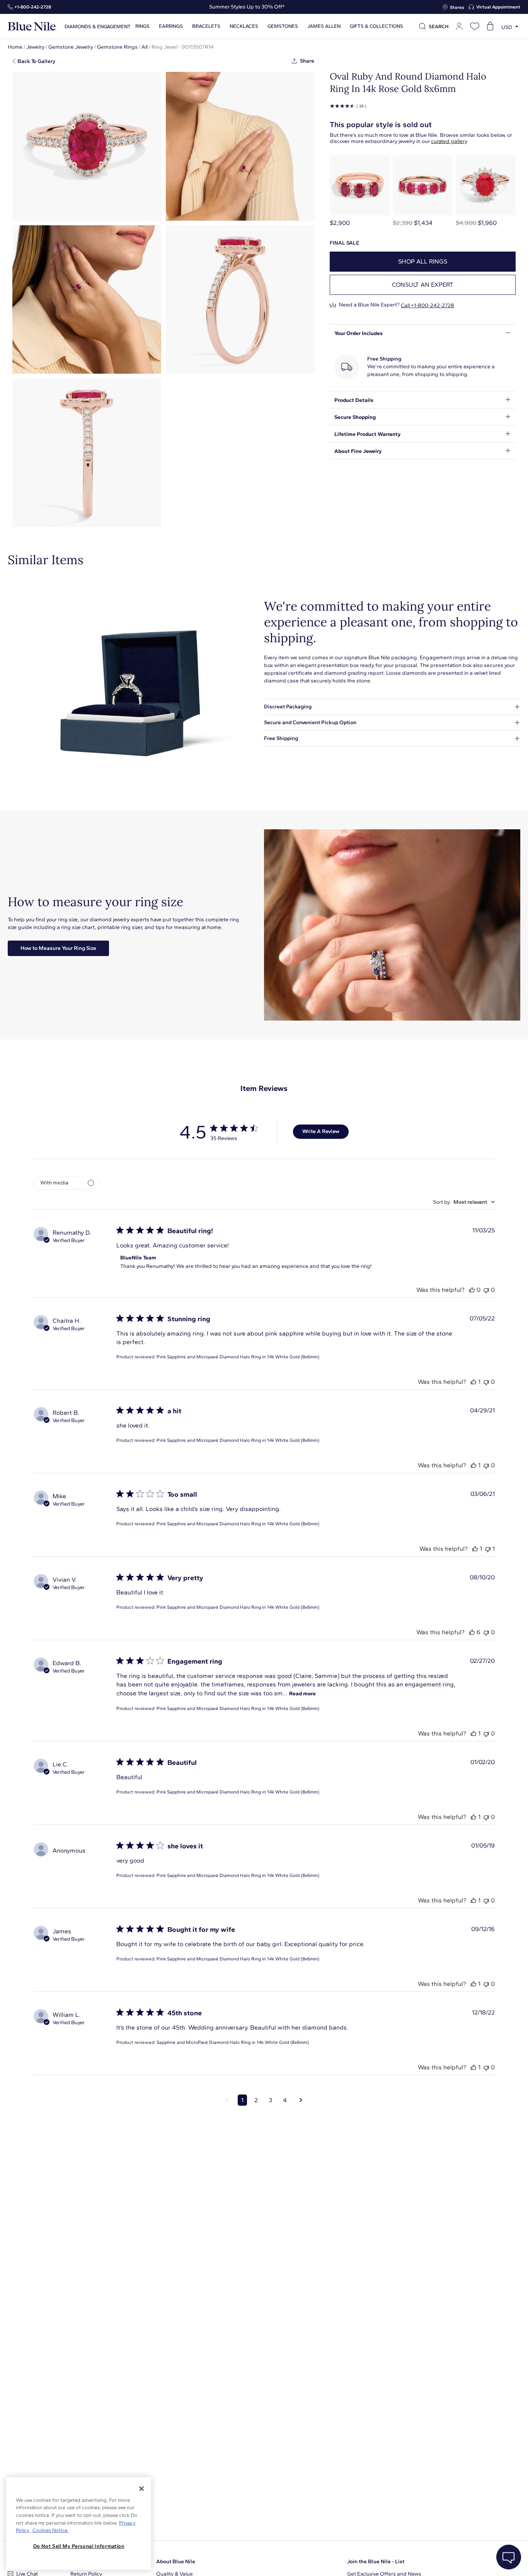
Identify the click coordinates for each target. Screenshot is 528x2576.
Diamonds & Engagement (98, 26)
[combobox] (464, 1202)
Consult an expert (423, 285)
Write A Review (321, 1131)
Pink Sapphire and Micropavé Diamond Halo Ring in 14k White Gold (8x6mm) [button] (238, 1357)
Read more (302, 1694)
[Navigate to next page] (301, 2100)
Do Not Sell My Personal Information (79, 2546)
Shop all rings (423, 261)
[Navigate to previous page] (227, 2100)
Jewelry (35, 47)
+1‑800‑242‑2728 (33, 7)
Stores (457, 7)
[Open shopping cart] (490, 26)
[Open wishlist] (475, 26)
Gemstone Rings (117, 47)
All (145, 47)
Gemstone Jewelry (71, 47)
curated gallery (449, 141)
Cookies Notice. (50, 2530)
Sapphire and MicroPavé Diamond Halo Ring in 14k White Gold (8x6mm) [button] (233, 2042)
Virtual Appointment (498, 7)
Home (15, 47)
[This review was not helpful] (486, 1290)
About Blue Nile (176, 2562)
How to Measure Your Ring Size (58, 948)
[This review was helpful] (472, 1290)
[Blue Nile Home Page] (32, 26)
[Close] (141, 2489)
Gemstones (283, 26)
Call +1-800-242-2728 (428, 305)
